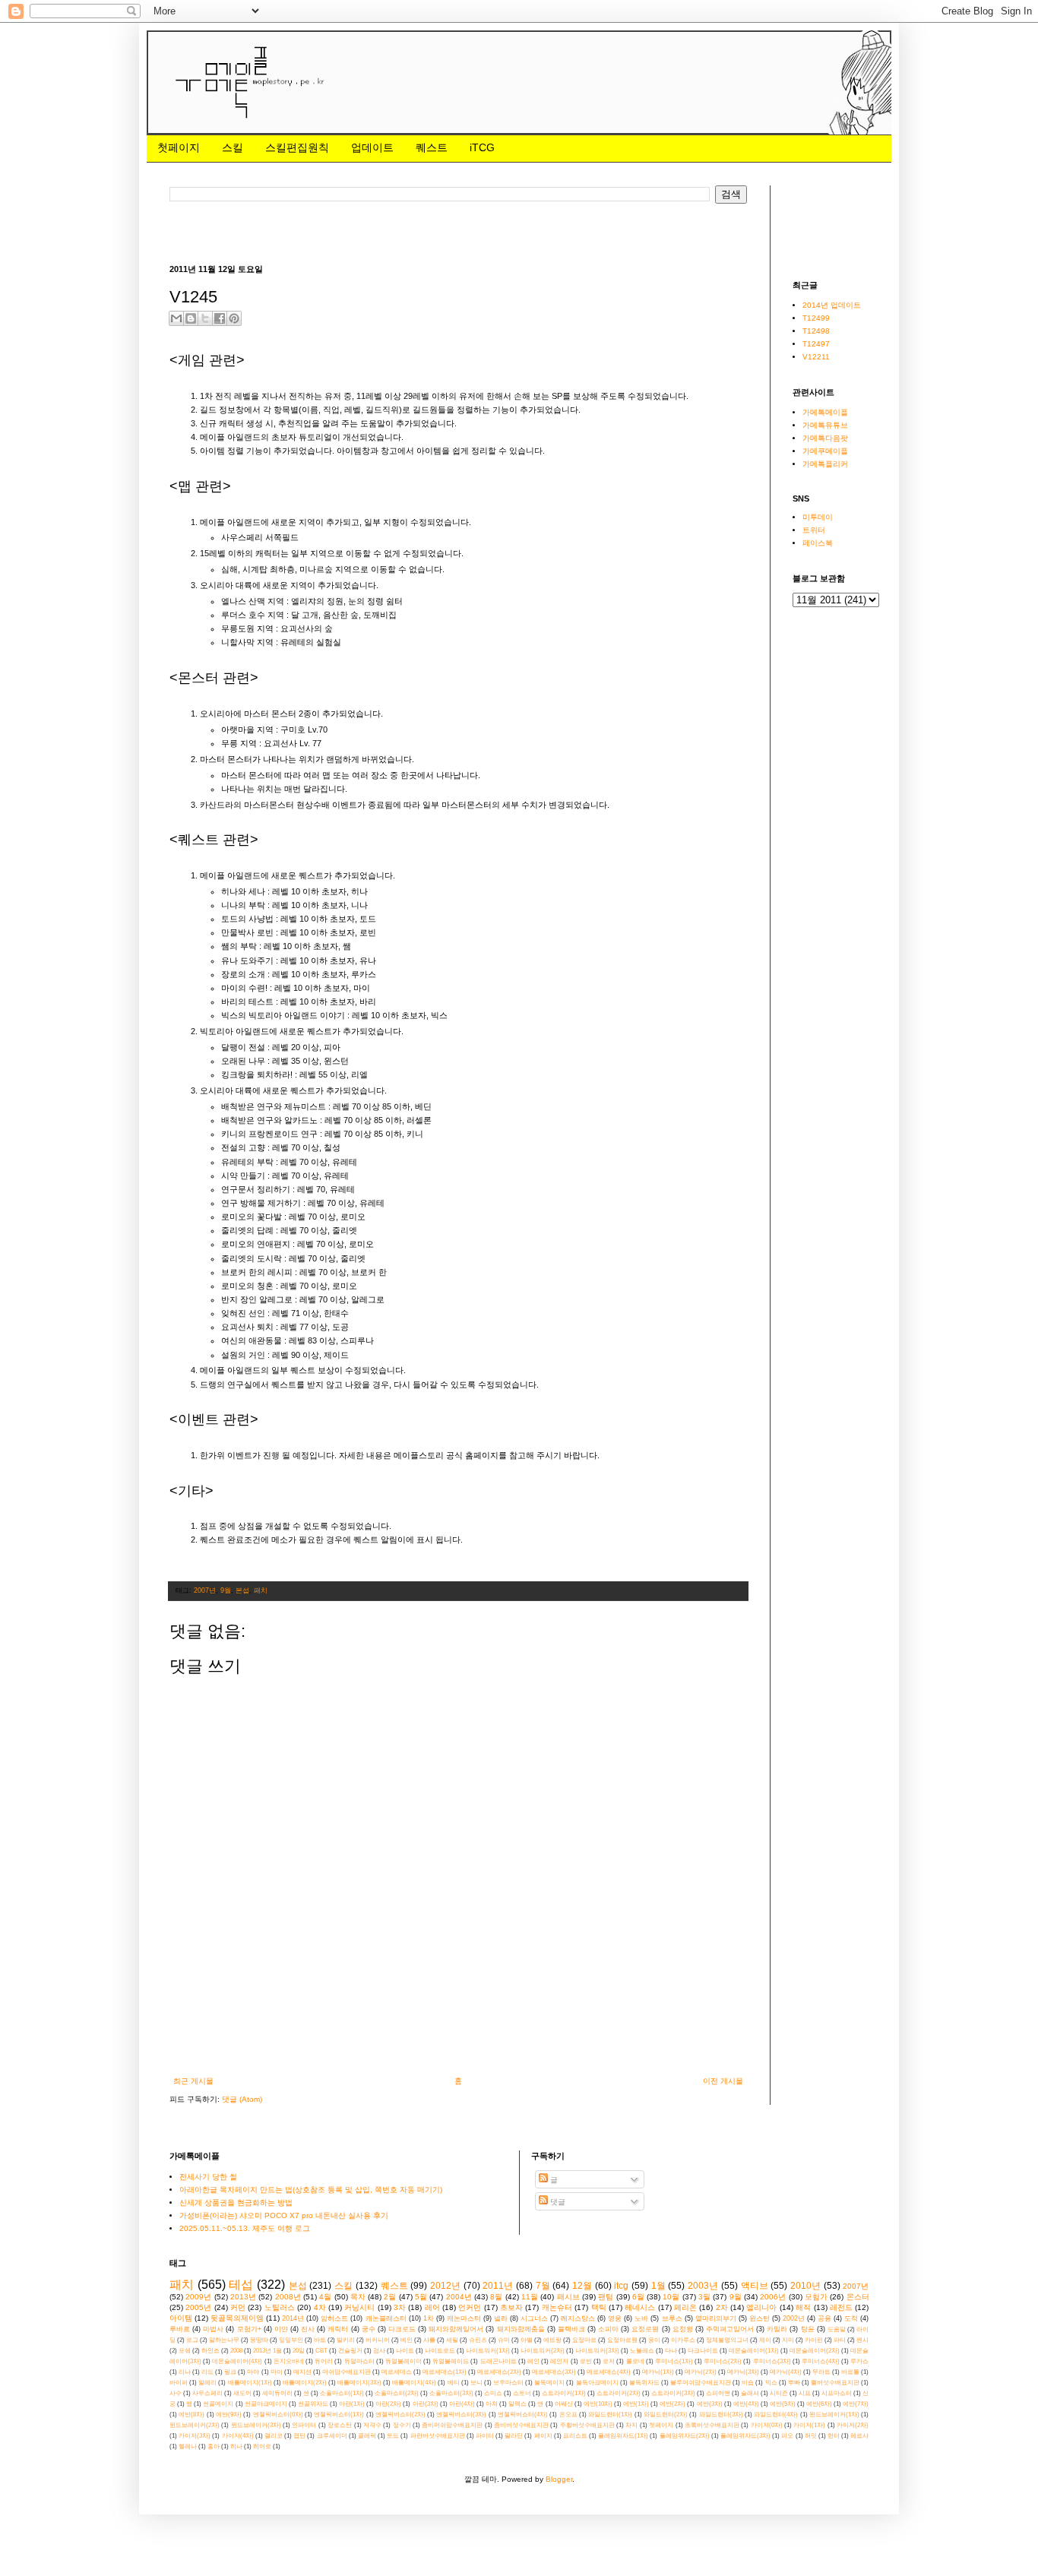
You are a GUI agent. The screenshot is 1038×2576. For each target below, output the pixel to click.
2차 (722, 2307)
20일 (299, 2351)
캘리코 (274, 2436)
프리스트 (575, 2436)
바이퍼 (179, 2383)
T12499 (816, 318)
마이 (277, 2372)
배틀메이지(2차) (305, 2383)
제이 (765, 2340)
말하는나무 (224, 2340)
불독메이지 (549, 2383)
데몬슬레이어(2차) (815, 2351)
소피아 (608, 2329)
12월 (582, 2286)
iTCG (482, 147)
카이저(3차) (195, 2436)
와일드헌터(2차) (666, 2415)
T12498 (816, 331)
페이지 (543, 2436)
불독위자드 (644, 2383)
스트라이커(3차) (673, 2393)
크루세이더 (332, 2436)
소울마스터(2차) (397, 2393)
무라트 (821, 2372)
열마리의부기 (716, 2318)
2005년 (198, 2307)
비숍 (748, 2383)
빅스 (771, 2383)
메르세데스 (397, 2372)
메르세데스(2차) (499, 2372)
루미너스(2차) (723, 2361)
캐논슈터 (557, 2307)
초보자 (511, 2307)
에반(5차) (783, 2404)
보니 (476, 2383)
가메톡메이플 (825, 412)
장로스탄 (340, 2425)
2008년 (288, 2297)
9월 (226, 1590)
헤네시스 (640, 2307)
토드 (393, 2436)
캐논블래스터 (386, 2318)
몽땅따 (259, 2340)
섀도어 (242, 2393)
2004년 (459, 2297)
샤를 (429, 2340)
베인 (407, 2340)
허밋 (811, 2436)
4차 (320, 2307)
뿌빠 (794, 2383)
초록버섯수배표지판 (712, 2425)
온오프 (568, 2415)
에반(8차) (191, 2415)
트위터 (814, 530)
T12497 (816, 344)
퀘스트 (432, 147)
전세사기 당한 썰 (208, 2177)
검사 (379, 2351)
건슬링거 (350, 2351)
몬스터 (858, 2297)
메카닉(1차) (658, 2372)
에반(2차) (672, 2404)
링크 (230, 2372)
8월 (496, 2297)
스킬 (233, 147)
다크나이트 (703, 2351)
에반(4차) (746, 2404)
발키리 (346, 2340)
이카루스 (683, 2340)
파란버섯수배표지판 (438, 2436)
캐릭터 (338, 2329)
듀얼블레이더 (403, 2361)
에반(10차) (598, 2404)
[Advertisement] (446, 232)
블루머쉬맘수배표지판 (701, 2383)
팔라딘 (514, 2436)
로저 (609, 2361)
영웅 (615, 2318)
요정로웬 (645, 2329)
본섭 (242, 1590)
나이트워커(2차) (543, 2351)
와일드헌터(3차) (721, 2415)
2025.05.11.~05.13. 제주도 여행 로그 (245, 2228)
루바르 (180, 2329)
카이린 (814, 2340)
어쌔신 (564, 2404)
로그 (192, 2340)
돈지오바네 (289, 2361)
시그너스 (534, 2318)
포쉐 (185, 2351)
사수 (176, 2393)
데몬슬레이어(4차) (237, 2361)
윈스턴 (760, 2318)
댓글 (557, 2202)
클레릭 (367, 2436)
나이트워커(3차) (597, 2351)
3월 (704, 2297)
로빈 (586, 2361)
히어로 (262, 2446)
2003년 (703, 2286)
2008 (236, 2351)
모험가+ (249, 2329)
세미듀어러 (277, 2393)
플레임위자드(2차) (685, 2436)
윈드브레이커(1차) (834, 2415)
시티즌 (779, 2393)
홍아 (214, 2446)
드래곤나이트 (498, 2361)
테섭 (241, 2285)
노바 (641, 2318)
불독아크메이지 (597, 2383)
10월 (671, 2297)
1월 (658, 2286)
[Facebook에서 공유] (220, 318)
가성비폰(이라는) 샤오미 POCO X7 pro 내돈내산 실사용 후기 (284, 2215)
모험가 (816, 2297)
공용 (824, 2318)
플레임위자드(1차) (623, 2436)
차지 (631, 2425)
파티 (840, 2340)
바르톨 (850, 2372)
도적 (851, 2318)
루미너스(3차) (772, 2361)
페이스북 (818, 543)
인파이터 (304, 2425)
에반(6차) (819, 2404)
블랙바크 (571, 2329)
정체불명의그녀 (727, 2340)
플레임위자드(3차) (745, 2436)
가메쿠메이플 (825, 451)
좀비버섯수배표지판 (521, 2425)
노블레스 (642, 2351)
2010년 (805, 2286)
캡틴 (299, 2436)
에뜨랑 (552, 2340)
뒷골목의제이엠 (237, 2318)
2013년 (243, 2297)
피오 (787, 2436)
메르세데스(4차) (609, 2372)
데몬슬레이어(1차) (754, 2351)
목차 (358, 2297)
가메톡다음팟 (825, 438)
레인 (533, 2361)
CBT (321, 2351)
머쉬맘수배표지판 (347, 2372)
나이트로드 (440, 2351)
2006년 (773, 2297)
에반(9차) (229, 2415)
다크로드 (402, 2329)
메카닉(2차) (701, 2372)
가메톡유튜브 (825, 425)
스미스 (493, 2393)
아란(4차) (462, 2404)
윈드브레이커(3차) (256, 2425)
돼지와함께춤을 (521, 2329)
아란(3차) (426, 2404)
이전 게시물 (723, 2081)
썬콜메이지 (218, 2404)
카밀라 (777, 2329)
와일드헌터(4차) (776, 2415)
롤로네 (635, 2361)
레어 (432, 2307)
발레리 (207, 2383)
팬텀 (606, 2297)
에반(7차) (856, 2404)
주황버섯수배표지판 (587, 2425)
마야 (253, 2372)
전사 (308, 2329)
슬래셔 (750, 2393)
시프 (805, 2393)
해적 (803, 2307)
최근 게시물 (193, 2081)
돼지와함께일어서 (456, 2329)
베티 (454, 2383)
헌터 (834, 2436)
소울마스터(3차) (451, 2393)
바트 (320, 2340)
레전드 (841, 2307)
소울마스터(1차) (342, 2393)
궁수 (369, 2329)
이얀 (281, 2329)
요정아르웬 (622, 2340)
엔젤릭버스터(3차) (461, 2415)
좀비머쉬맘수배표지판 (452, 2425)
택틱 (599, 2307)
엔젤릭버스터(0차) (278, 2415)
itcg (621, 2286)
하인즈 (210, 2351)
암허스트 (334, 2318)
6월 (638, 2297)
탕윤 (808, 2329)
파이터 (485, 2436)
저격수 (372, 2425)
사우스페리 (207, 2393)
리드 (207, 2372)
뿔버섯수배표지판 (835, 2383)
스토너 (522, 2393)
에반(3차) (710, 2404)
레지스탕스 (578, 2318)
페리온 (685, 2307)
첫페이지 (179, 147)
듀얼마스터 (359, 2361)
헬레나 (188, 2446)
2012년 (445, 2286)
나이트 (405, 2351)
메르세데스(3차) (554, 2372)
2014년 (293, 2318)
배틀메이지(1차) (250, 2383)
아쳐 (492, 2404)
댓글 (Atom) (242, 2099)
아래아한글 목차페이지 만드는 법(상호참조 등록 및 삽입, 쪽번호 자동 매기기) (311, 2190)
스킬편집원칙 (297, 147)
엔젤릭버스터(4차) (523, 2415)
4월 (325, 2297)
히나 (236, 2446)
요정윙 (683, 2329)
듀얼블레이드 (451, 2361)
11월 (530, 2297)
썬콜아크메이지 (266, 2404)
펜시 (862, 2340)
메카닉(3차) (743, 2372)
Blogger (559, 2479)
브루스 (672, 2318)
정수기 (402, 2425)
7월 (543, 2286)
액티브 (755, 2286)
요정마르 (584, 2340)
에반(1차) (636, 2404)
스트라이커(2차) (619, 2393)
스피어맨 (718, 2393)
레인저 (559, 2361)
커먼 (238, 2307)
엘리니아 (761, 2307)
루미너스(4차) (821, 2361)
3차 (400, 2307)
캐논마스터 (464, 2318)
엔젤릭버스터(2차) (400, 2415)
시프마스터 (837, 2393)
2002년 (794, 2318)
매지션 (302, 2372)
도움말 (837, 2329)
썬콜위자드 (313, 2404)
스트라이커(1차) (564, 2393)
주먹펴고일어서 (730, 2329)
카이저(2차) (853, 2425)
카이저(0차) (767, 2425)
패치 (261, 1590)
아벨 (527, 2340)
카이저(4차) (238, 2436)
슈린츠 (478, 2340)
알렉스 (517, 2404)
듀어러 (324, 2361)
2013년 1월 (267, 2351)
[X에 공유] (205, 318)
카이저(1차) (809, 2425)
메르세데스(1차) (445, 2372)
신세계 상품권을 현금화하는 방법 (236, 2203)
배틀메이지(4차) (414, 2383)
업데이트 (372, 147)
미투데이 (818, 517)
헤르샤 (859, 2436)
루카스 (859, 2361)
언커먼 (470, 2307)
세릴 (452, 2340)
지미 (788, 2340)
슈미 (504, 2340)
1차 (429, 2318)
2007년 (205, 1590)
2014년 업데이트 (832, 305)
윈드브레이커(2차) (195, 2425)
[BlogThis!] (191, 318)
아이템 (181, 2318)
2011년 (498, 2286)
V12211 (816, 357)
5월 (421, 2297)
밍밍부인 (291, 2340)
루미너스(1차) (674, 2361)
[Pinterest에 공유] (234, 318)
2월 (390, 2297)
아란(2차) (388, 2404)
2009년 (198, 2297)
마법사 (213, 2329)
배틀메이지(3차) (359, 2383)
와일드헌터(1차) (610, 2415)
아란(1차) (352, 2404)
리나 (185, 2372)
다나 (671, 2351)
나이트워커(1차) (488, 2351)
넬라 (501, 2318)
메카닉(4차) (786, 2372)
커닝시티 (359, 2307)
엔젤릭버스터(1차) (339, 2415)
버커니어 (378, 2340)
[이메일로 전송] (176, 318)
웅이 (654, 2340)
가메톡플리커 (825, 464)
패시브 (568, 2297)
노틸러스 (280, 2307)
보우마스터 (508, 2383)
